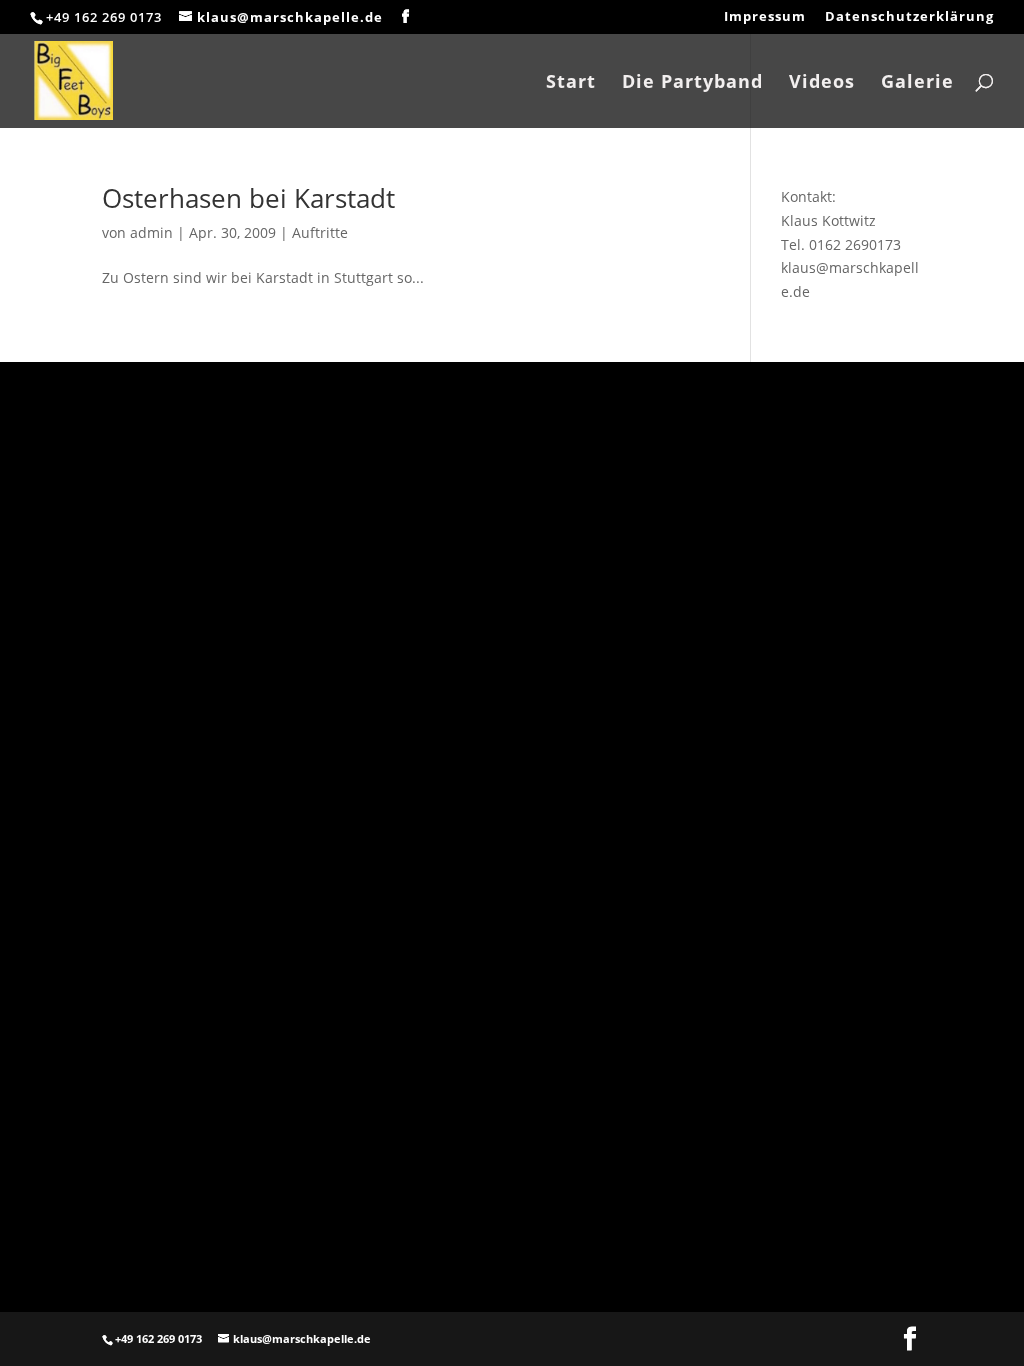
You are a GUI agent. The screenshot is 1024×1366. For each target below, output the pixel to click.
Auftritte (320, 232)
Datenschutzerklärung (909, 17)
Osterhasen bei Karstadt (248, 198)
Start (571, 83)
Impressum (765, 17)
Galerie (917, 83)
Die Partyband (692, 83)
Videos (822, 83)
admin (151, 232)
